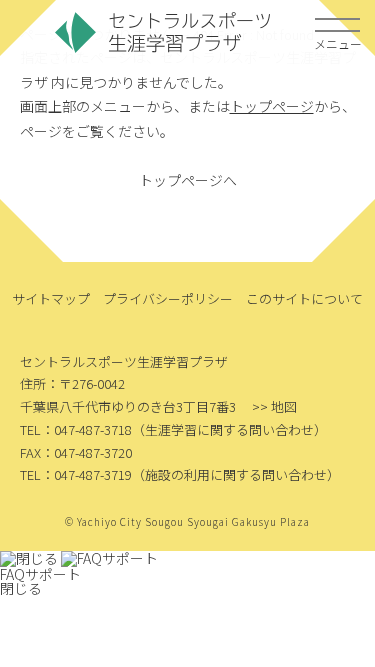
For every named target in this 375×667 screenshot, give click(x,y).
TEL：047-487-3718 (76, 429)
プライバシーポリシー (168, 298)
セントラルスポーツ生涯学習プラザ (163, 32)
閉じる (21, 588)
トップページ (272, 106)
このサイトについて (304, 298)
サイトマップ (51, 298)
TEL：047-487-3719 (76, 474)
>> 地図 (274, 406)
